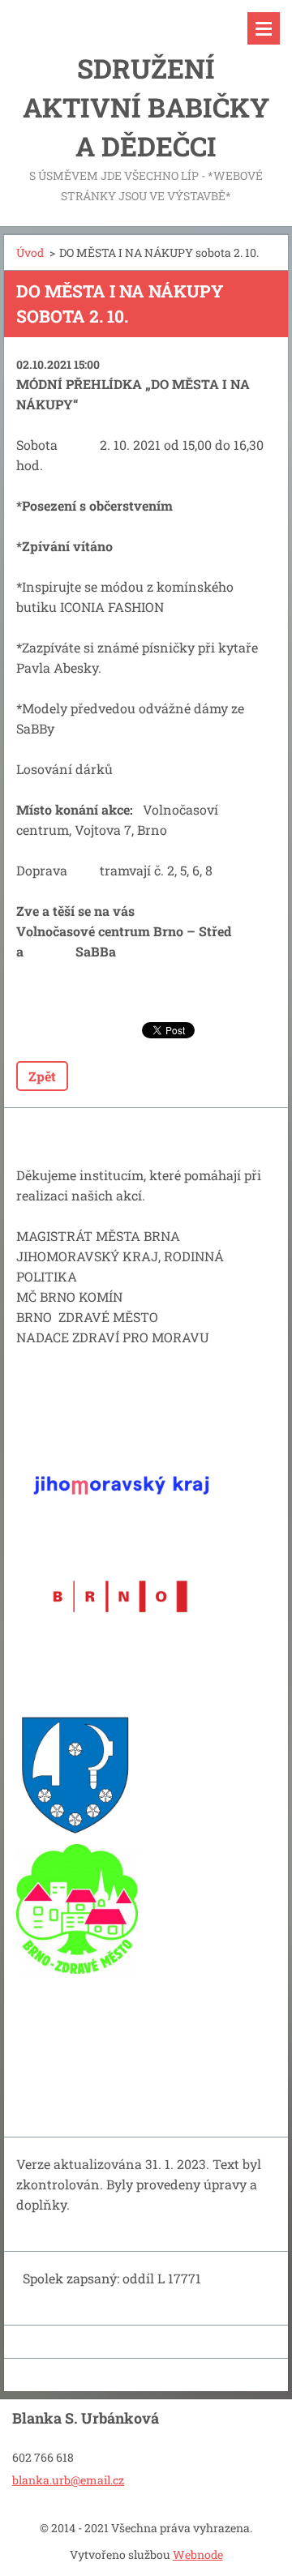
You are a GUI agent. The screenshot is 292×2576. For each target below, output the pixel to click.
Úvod (30, 252)
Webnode (198, 2555)
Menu (264, 28)
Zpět (42, 1076)
